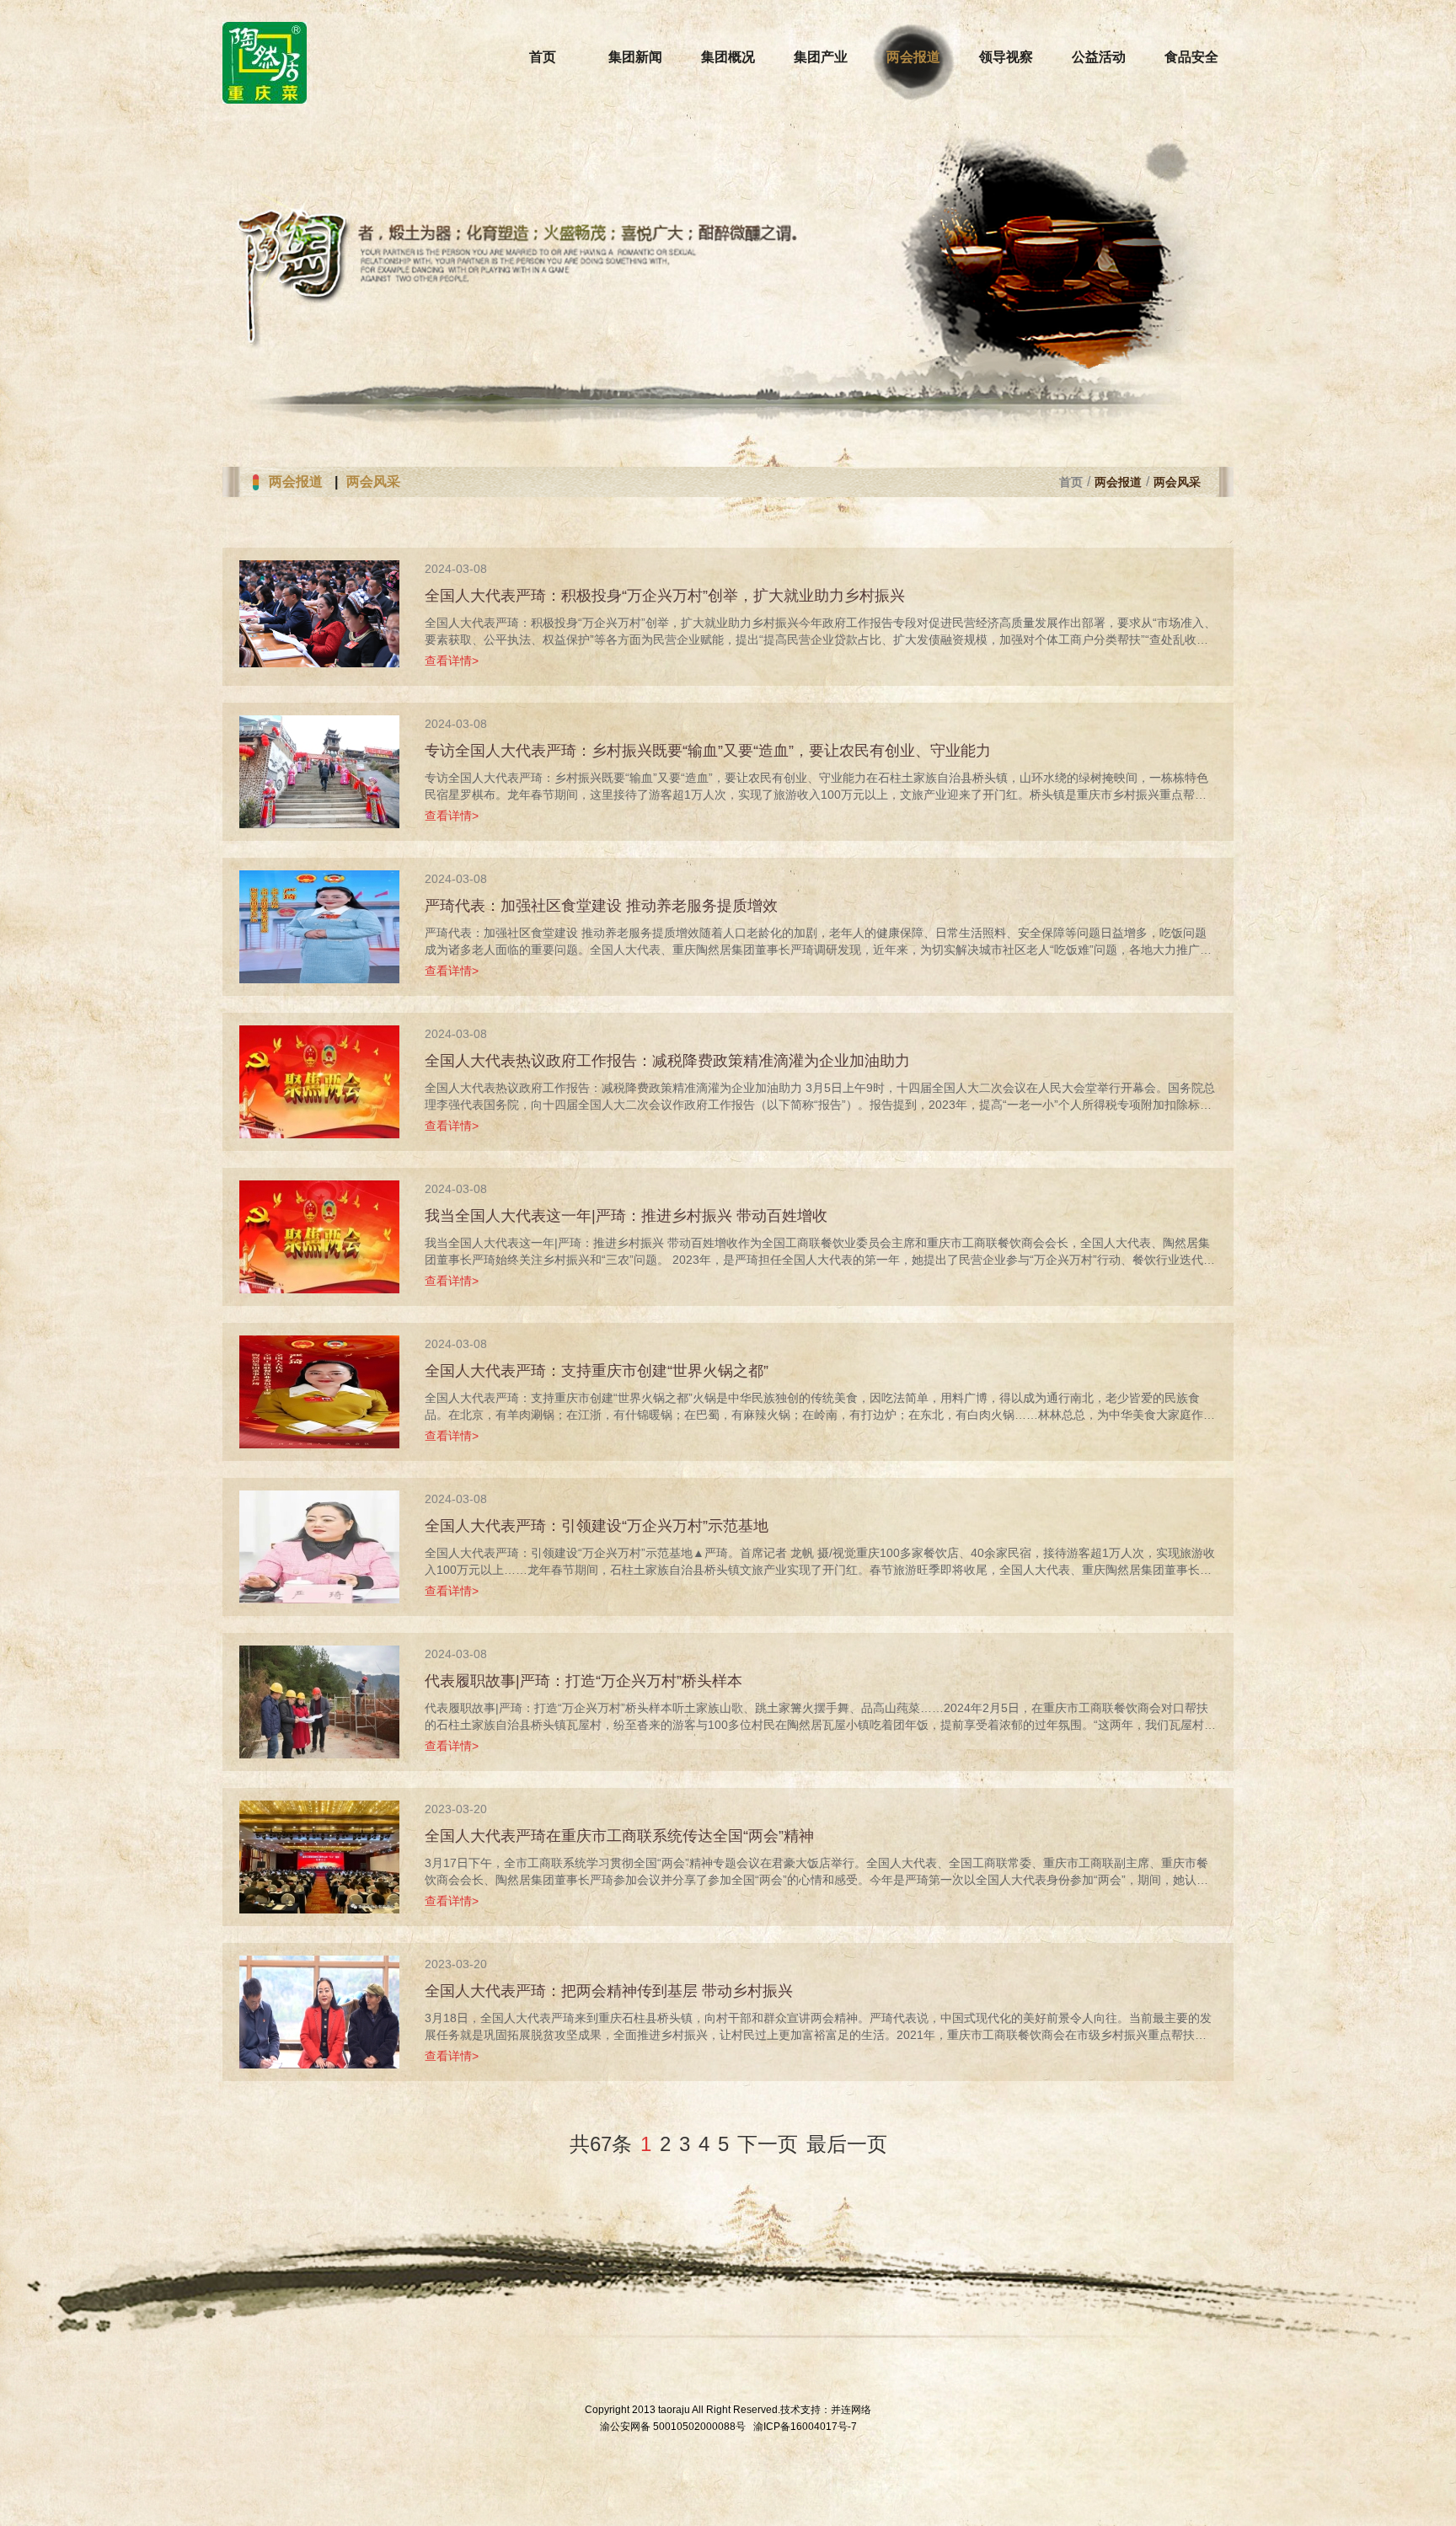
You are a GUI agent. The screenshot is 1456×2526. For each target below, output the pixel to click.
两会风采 (373, 482)
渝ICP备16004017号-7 (805, 2427)
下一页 (768, 2144)
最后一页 (847, 2144)
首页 (1071, 482)
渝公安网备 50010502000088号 (673, 2427)
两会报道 (296, 482)
